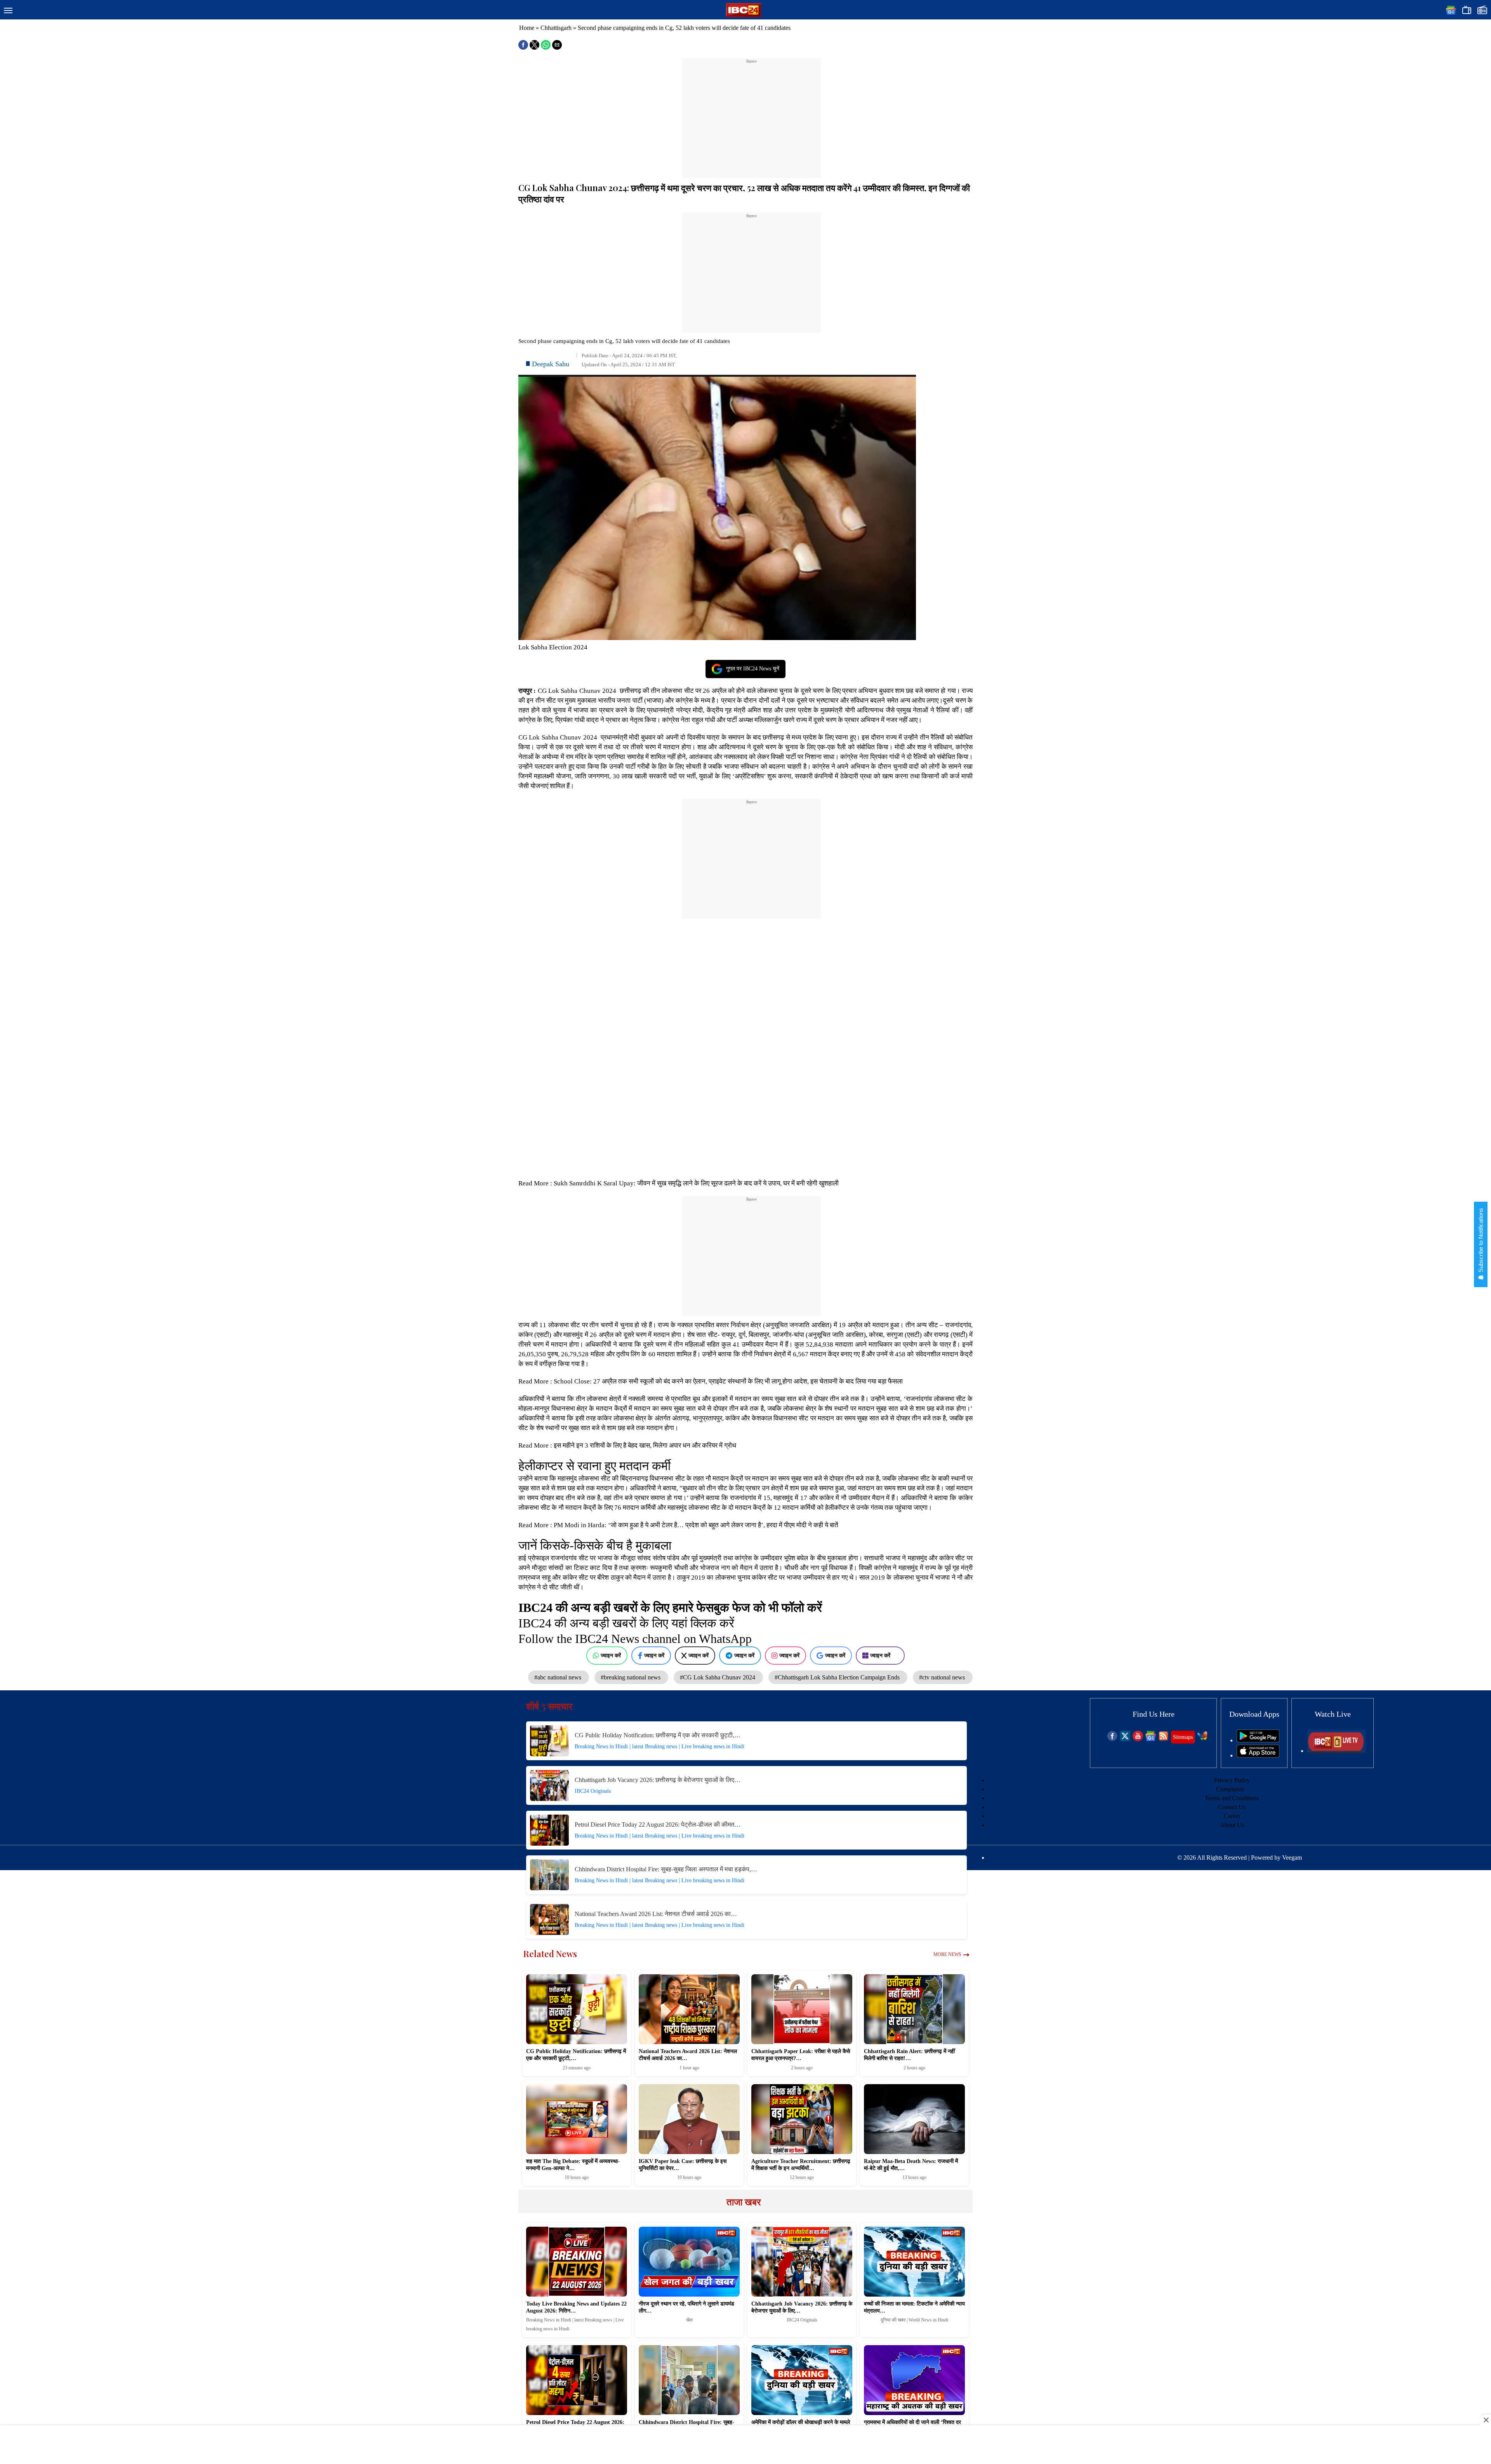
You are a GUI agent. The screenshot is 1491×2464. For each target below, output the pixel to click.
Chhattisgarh (556, 28)
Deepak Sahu (551, 364)
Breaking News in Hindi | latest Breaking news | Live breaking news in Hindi (659, 1746)
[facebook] (1112, 1739)
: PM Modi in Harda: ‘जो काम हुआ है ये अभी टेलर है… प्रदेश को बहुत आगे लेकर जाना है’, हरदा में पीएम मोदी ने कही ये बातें (695, 1525)
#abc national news (559, 1677)
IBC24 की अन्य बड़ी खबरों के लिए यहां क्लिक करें (626, 1623)
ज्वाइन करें (611, 1655)
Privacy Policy (1232, 1780)
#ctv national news (943, 1677)
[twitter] (1125, 1739)
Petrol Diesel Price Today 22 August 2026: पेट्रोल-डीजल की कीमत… (658, 1825)
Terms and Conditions (1232, 1798)
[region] (751, 113)
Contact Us (1232, 1807)
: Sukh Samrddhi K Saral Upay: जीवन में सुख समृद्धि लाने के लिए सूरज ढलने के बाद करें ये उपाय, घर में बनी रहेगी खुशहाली (694, 1183)
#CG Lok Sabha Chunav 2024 (718, 1677)
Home (527, 28)
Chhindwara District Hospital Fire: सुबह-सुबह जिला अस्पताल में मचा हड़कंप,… (666, 1869)
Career (1232, 1816)
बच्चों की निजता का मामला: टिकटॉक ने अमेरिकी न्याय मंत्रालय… (914, 2307)
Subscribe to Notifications (1481, 1241)
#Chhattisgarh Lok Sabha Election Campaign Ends (838, 1677)
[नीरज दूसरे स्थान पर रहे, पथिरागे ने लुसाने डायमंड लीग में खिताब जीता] (689, 2262)
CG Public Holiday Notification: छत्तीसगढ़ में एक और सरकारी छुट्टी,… (658, 1735)
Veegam (1292, 1858)
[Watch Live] (1336, 1751)
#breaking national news (631, 1677)
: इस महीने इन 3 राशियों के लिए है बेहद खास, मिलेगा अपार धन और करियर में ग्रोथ (643, 1445)
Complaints (1230, 1789)
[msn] (1202, 1739)
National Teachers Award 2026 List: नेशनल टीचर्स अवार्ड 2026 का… (656, 1914)
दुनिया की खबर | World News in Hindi (914, 2320)
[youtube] (1138, 1739)
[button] (8, 11)
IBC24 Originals (593, 1791)
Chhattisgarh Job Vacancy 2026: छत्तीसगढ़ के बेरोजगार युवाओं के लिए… (658, 1780)
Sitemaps (1183, 1737)
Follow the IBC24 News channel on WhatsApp (635, 1639)
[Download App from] (1258, 1740)
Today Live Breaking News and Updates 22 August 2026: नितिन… (576, 2307)
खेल (689, 2320)
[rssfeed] (1163, 1739)
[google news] (1151, 1739)
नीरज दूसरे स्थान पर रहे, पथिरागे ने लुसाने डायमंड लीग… (686, 2307)
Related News (550, 1954)
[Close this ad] (1486, 2420)
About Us (1232, 1825)
